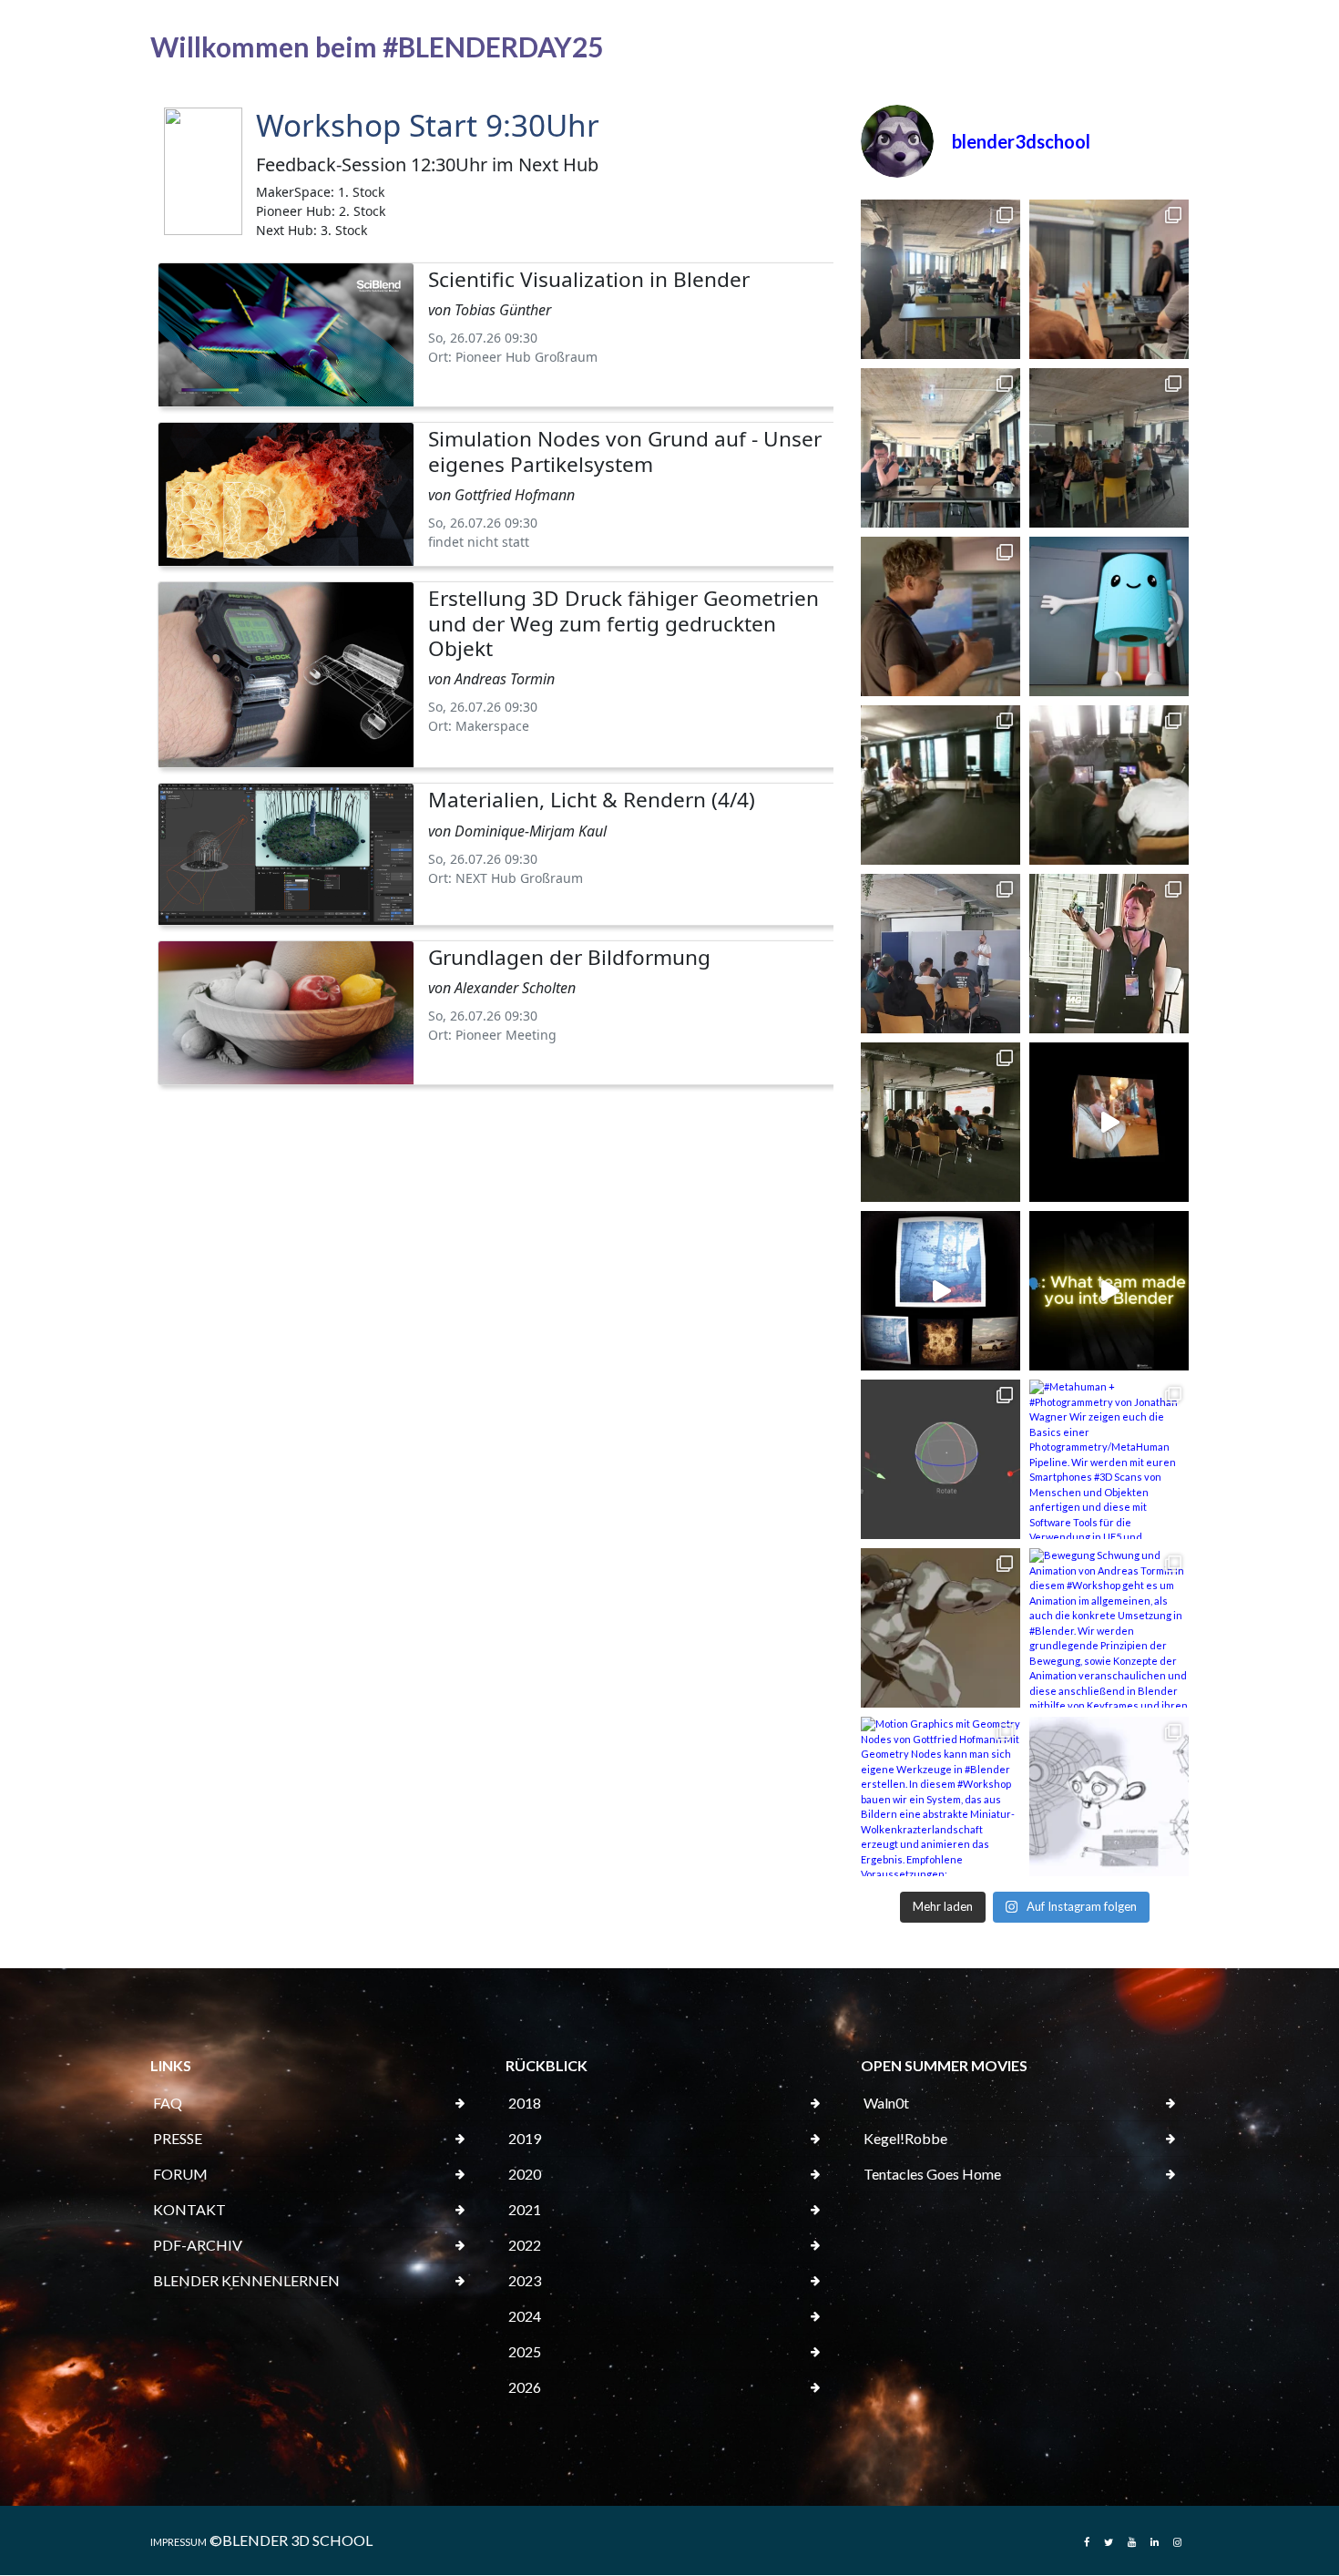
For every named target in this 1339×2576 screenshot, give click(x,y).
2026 (525, 2387)
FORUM (180, 2174)
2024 (525, 2316)
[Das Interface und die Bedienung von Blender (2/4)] (940, 1459)
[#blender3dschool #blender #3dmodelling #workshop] (940, 1291)
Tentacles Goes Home (932, 2174)
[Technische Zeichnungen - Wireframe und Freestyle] (1109, 1796)
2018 (525, 2103)
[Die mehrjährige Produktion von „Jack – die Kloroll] (1109, 616)
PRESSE (178, 2138)
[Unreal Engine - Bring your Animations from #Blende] (940, 1628)
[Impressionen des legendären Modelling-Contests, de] (940, 448)
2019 (525, 2138)
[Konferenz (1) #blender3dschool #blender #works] (940, 1122)
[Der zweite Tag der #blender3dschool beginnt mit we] (940, 616)
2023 (525, 2280)
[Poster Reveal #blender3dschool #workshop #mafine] (940, 954)
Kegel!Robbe (905, 2138)
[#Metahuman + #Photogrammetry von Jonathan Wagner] (1109, 1459)
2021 (525, 2209)
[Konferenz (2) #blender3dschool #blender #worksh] (1109, 954)
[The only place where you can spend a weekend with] (1109, 1291)
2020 (525, 2174)
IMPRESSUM (179, 2542)
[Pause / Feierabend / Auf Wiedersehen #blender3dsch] (940, 785)
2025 (525, 2351)
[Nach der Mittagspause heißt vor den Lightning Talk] (1109, 448)
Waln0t (886, 2103)
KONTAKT (189, 2209)
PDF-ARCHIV (198, 2245)
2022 (525, 2245)
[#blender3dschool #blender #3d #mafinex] (1109, 1122)
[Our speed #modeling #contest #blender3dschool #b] (1109, 785)
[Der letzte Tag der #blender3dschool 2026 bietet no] (1109, 279)
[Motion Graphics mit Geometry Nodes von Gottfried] (940, 1796)
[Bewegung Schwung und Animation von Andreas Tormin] (1109, 1628)
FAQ (168, 2103)
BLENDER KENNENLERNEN (246, 2280)
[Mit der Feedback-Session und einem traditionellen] (940, 279)
